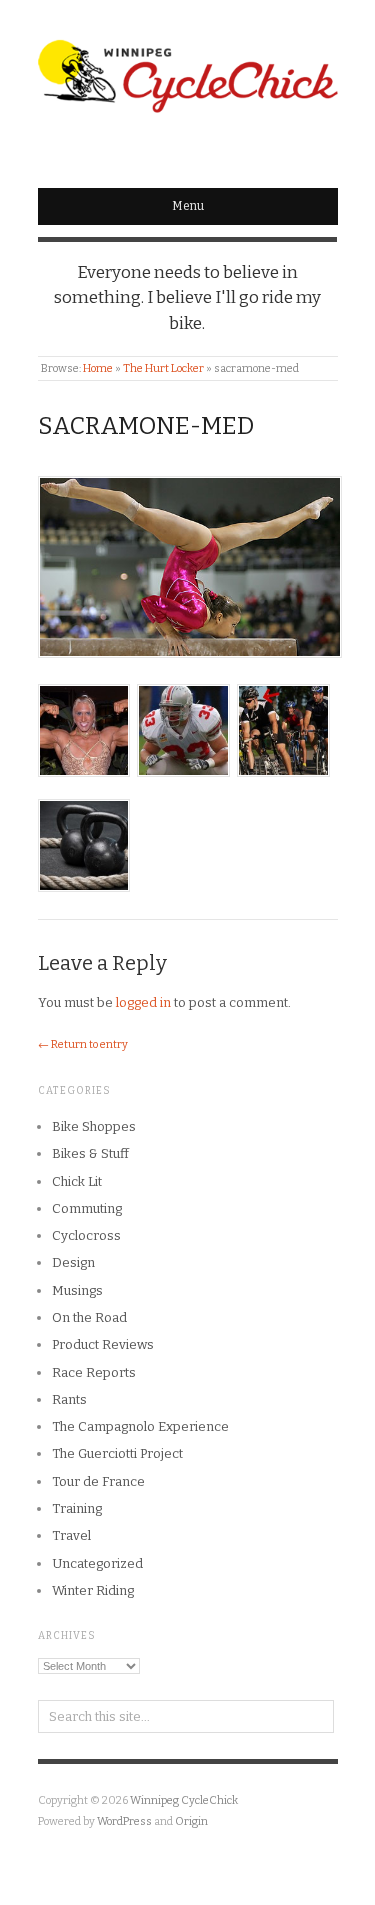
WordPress (124, 1821)
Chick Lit (77, 1181)
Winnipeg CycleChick (184, 1800)
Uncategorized (97, 1563)
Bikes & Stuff (90, 1153)
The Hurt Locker (163, 368)
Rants (69, 1399)
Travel (71, 1535)
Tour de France (98, 1481)
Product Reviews (103, 1344)
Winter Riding (93, 1590)
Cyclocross (86, 1235)
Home (98, 368)
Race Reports (94, 1372)
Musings (77, 1290)
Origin (191, 1821)
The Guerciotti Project (117, 1453)
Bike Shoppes (94, 1126)
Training (77, 1508)
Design (73, 1262)
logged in (143, 1002)
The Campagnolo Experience (140, 1426)
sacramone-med (146, 426)
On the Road (89, 1317)
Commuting (87, 1208)
